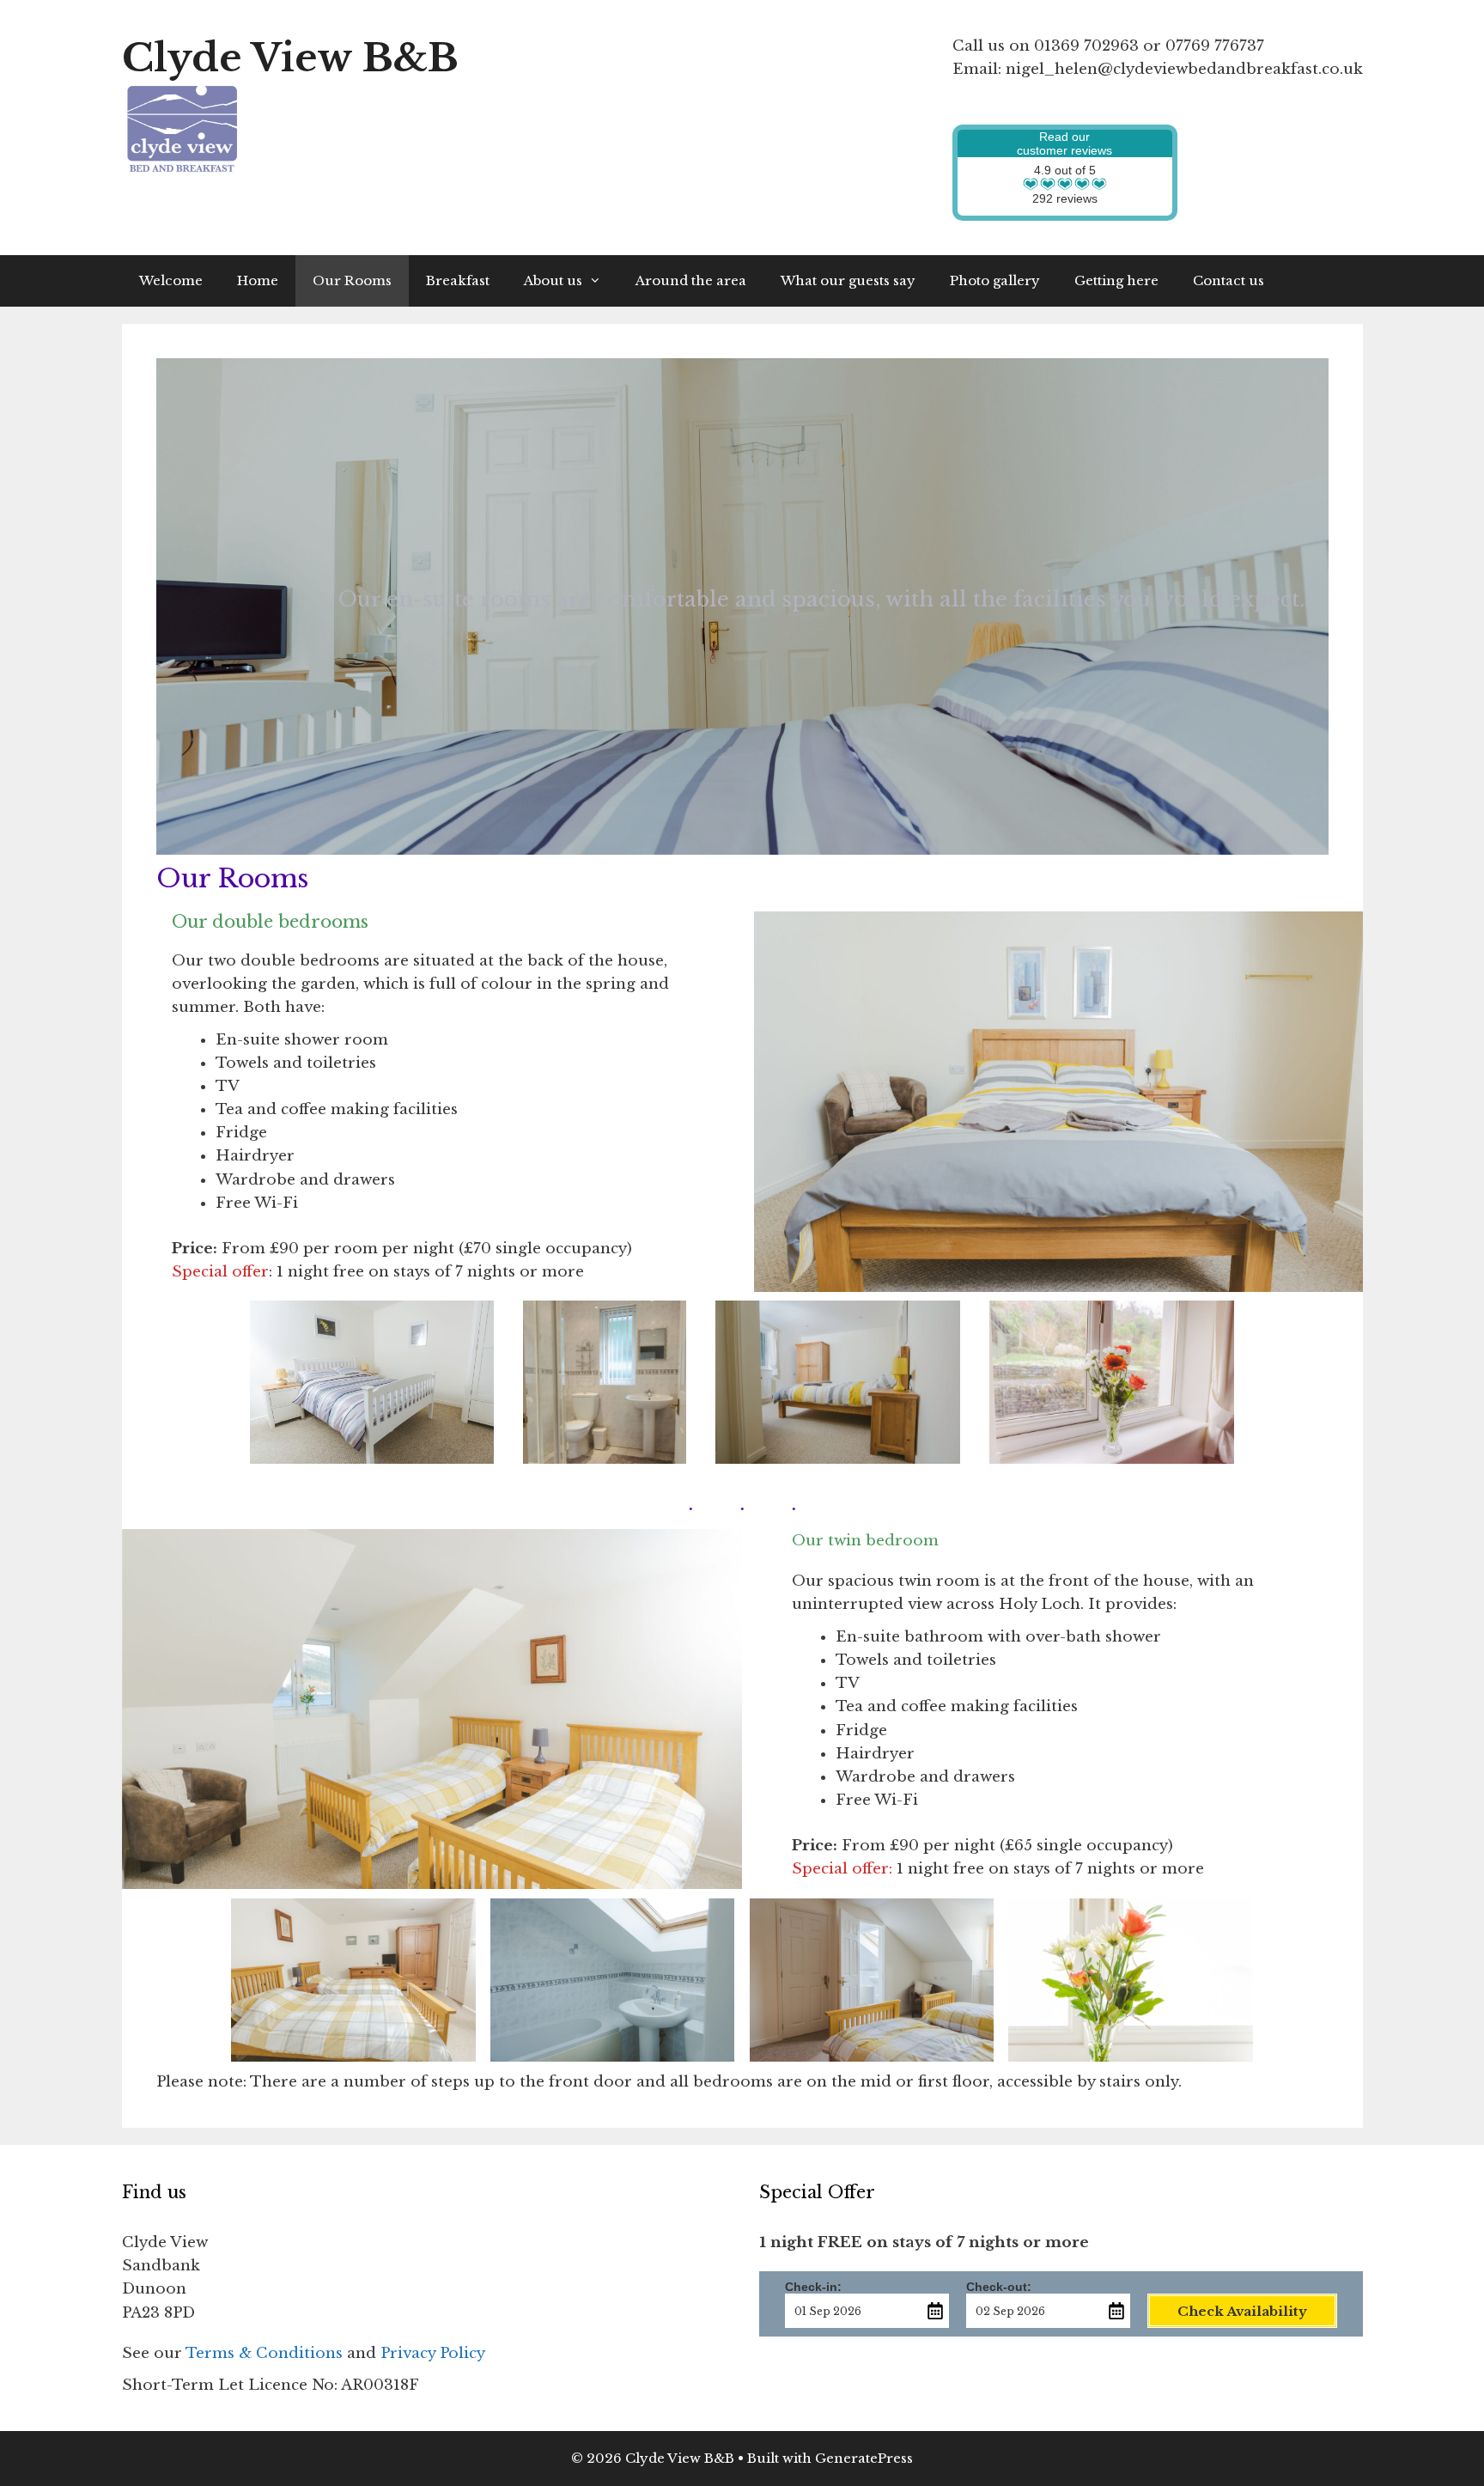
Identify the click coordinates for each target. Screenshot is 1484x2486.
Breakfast (458, 280)
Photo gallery (995, 280)
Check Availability (1242, 2311)
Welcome (171, 280)
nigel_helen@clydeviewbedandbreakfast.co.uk (1184, 69)
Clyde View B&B (290, 58)
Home (258, 280)
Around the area (691, 280)
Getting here (1116, 280)
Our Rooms (352, 280)
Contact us (1229, 280)
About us (553, 280)
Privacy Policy (433, 2353)
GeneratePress (864, 2458)
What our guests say (848, 280)
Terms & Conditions (264, 2353)
